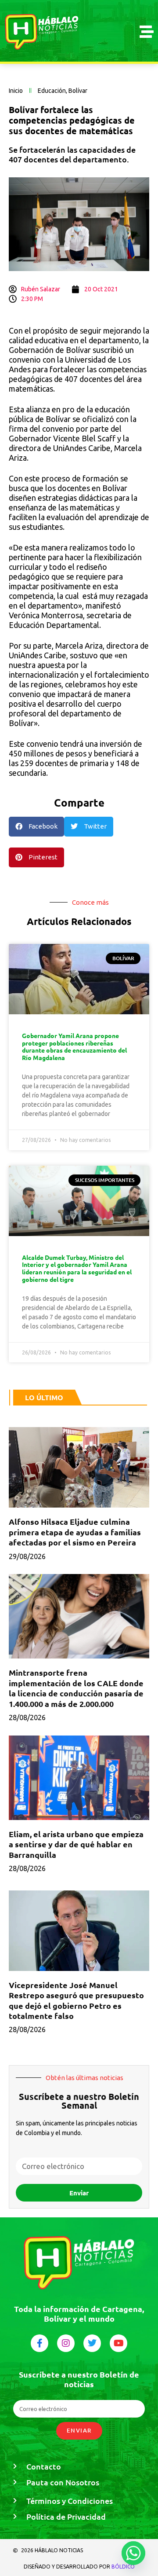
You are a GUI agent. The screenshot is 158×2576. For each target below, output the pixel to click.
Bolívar (78, 91)
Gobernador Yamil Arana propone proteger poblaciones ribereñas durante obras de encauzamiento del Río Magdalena (74, 1046)
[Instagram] (66, 2343)
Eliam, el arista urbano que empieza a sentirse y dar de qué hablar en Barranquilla (76, 1844)
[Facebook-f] (39, 2343)
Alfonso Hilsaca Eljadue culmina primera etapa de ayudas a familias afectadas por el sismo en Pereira (75, 1532)
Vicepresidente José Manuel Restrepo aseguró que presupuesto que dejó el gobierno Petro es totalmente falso (76, 2000)
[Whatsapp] (133, 2553)
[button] (36, 827)
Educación (52, 91)
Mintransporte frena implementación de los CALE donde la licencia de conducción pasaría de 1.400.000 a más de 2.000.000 (76, 1688)
